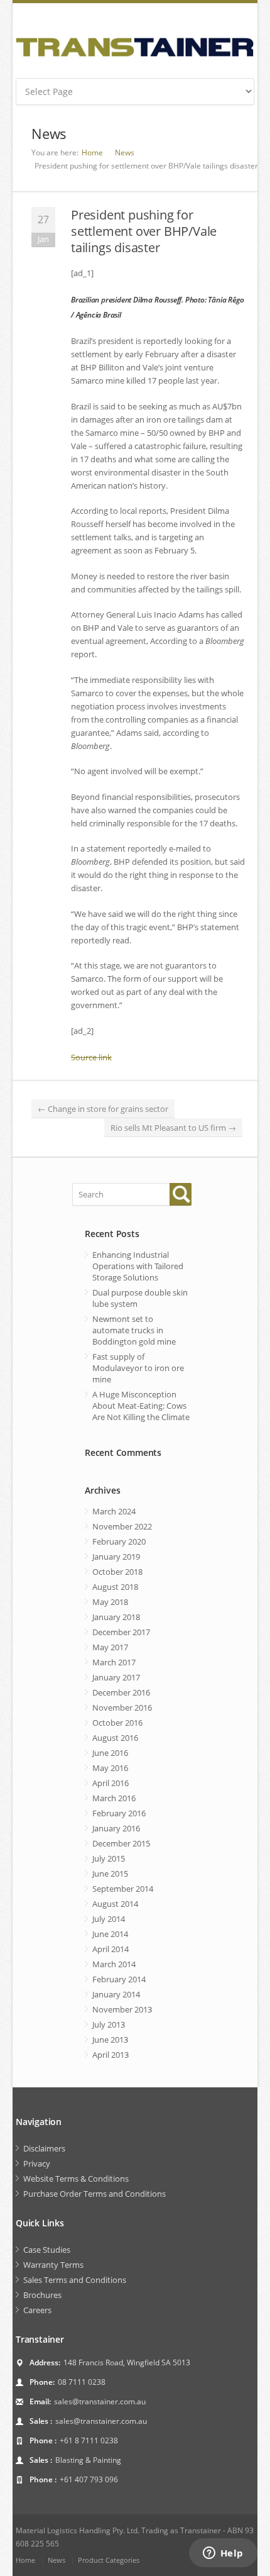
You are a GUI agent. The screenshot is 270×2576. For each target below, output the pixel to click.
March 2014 (114, 1964)
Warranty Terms (53, 2265)
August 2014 (115, 1904)
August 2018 (115, 1587)
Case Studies (47, 2250)
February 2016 (119, 1813)
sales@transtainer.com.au (100, 2401)
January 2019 (116, 1557)
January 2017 (116, 1677)
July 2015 (109, 1858)
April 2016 (111, 1783)
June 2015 (110, 1874)
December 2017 (121, 1632)
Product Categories (109, 2560)
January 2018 (116, 1617)
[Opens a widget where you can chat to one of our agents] (223, 2554)
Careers (37, 2310)
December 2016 (121, 1692)
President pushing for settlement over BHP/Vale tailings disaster (144, 231)
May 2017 (110, 1647)
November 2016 (122, 1707)
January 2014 (116, 1994)
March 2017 (114, 1662)
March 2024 (114, 1511)
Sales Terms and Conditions (75, 2280)
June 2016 (110, 1753)
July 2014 (109, 1919)
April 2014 (111, 1949)
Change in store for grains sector (103, 1109)
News (125, 153)
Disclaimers (44, 2148)
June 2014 (110, 1934)
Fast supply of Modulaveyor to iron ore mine (138, 1368)
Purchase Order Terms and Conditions (94, 2194)
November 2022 (122, 1526)
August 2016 (115, 1738)
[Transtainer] (135, 47)
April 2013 (111, 2055)
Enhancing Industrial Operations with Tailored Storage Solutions (138, 1266)
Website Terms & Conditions (76, 2179)
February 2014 (119, 1979)
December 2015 (121, 1843)
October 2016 (117, 1723)
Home (92, 153)
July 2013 (109, 2024)
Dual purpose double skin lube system (140, 1298)
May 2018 (110, 1602)
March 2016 (114, 1798)
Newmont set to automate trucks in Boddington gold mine (134, 1330)
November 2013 (122, 2009)
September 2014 (123, 1889)
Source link (91, 1057)
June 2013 (110, 2040)
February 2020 (119, 1541)
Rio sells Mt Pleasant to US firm (173, 1128)
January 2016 (116, 1828)
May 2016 (110, 1768)
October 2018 (117, 1572)
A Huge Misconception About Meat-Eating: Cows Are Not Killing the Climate (141, 1406)
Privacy (37, 2163)
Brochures (42, 2295)
